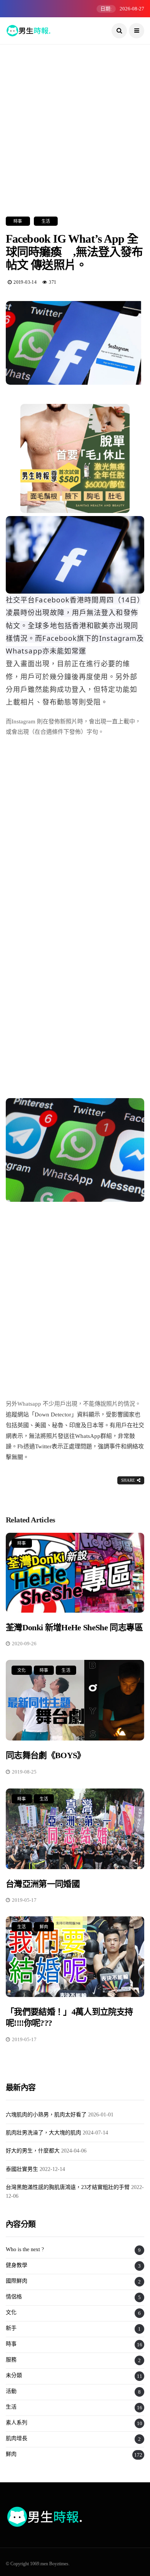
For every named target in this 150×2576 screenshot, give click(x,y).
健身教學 (17, 2265)
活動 (11, 2391)
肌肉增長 (17, 2438)
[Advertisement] (75, 119)
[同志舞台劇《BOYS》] (75, 1700)
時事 (18, 221)
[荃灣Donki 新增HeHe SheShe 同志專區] (75, 1573)
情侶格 (14, 2297)
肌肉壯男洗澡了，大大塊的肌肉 (43, 2133)
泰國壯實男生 (22, 2169)
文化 (22, 1670)
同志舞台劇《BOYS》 (46, 1755)
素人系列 (17, 2423)
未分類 (14, 2375)
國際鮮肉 (17, 2281)
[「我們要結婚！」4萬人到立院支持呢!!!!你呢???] (75, 1957)
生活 (46, 221)
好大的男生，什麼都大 (33, 2151)
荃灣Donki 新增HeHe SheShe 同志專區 (74, 1627)
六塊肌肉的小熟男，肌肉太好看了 (46, 2115)
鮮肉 (44, 1927)
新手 (11, 2328)
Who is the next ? (25, 2249)
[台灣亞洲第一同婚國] (75, 1829)
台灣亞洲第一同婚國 (47, 1884)
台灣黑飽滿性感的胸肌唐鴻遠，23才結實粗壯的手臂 (68, 2187)
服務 (11, 2360)
